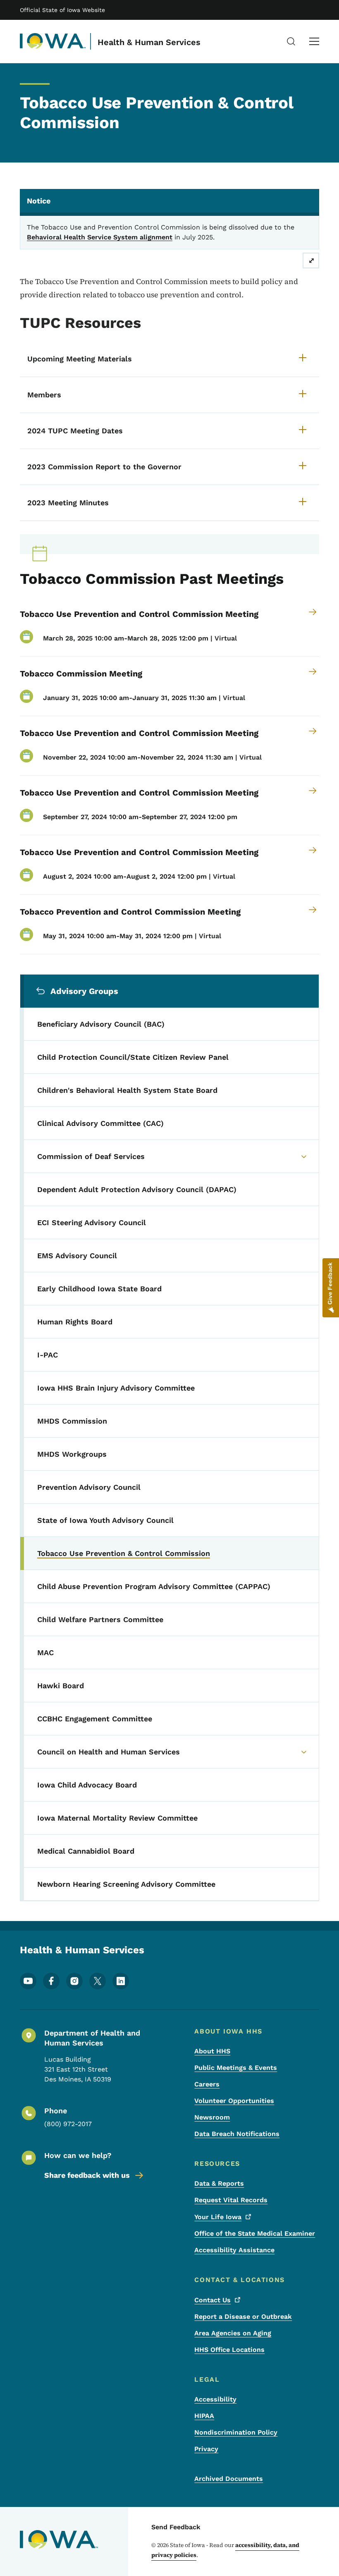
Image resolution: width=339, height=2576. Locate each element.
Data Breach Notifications (237, 2134)
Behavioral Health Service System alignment (100, 237)
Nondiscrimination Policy (236, 2432)
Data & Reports (219, 2183)
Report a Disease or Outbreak (243, 2317)
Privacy (206, 2449)
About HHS (212, 2051)
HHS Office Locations (229, 2350)
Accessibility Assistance (234, 2250)
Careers (207, 2084)
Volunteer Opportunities (234, 2101)
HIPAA (204, 2416)
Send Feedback (176, 2527)
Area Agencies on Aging (233, 2333)
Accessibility (215, 2399)
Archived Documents (229, 2479)
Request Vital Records (231, 2200)
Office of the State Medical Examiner (255, 2233)
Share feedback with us (87, 2175)
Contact (212, 2300)
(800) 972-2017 (68, 2124)
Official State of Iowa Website (62, 10)
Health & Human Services (149, 42)
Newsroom (212, 2117)
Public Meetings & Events (236, 2068)
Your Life (218, 2217)
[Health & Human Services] (53, 41)
